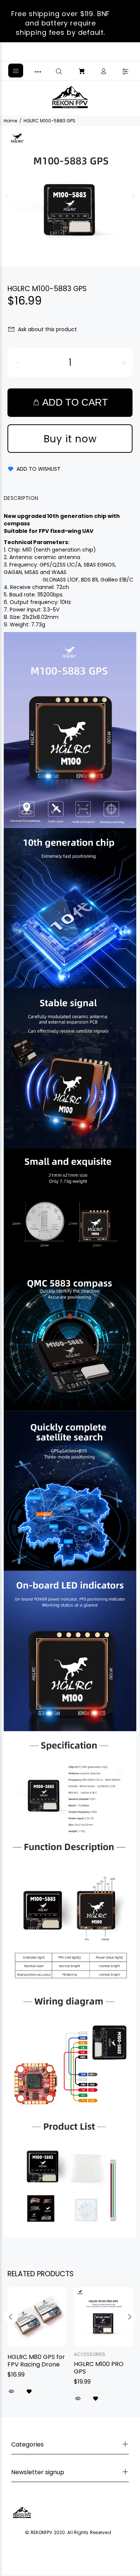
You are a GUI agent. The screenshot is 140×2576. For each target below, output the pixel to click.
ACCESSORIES (90, 2354)
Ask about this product (47, 329)
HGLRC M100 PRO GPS (99, 2368)
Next (133, 196)
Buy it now (70, 439)
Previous (7, 196)
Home (10, 121)
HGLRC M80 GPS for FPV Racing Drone (36, 2361)
